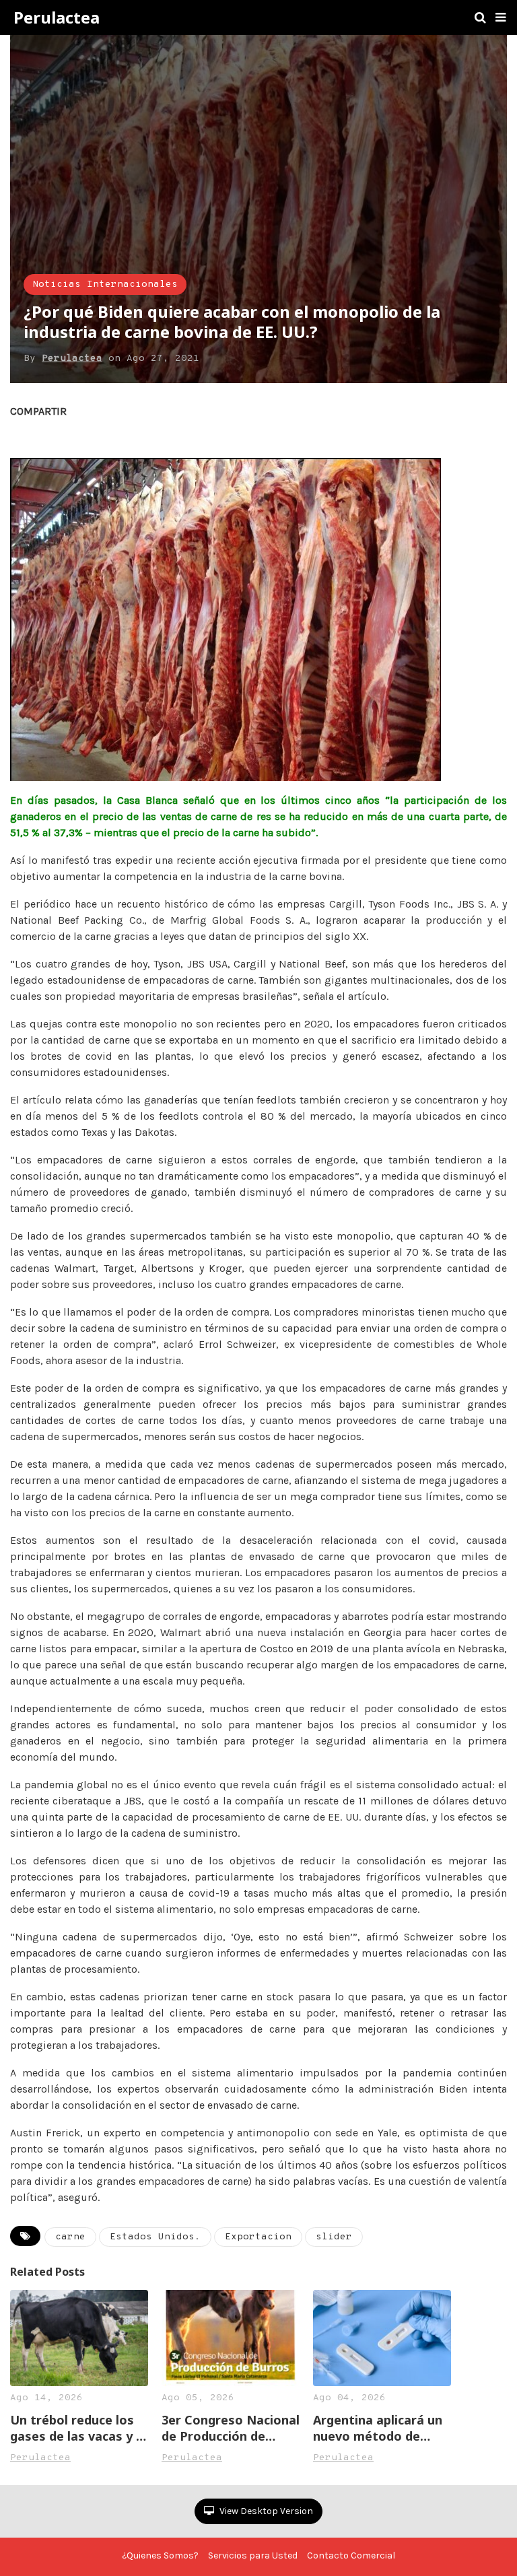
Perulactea (57, 18)
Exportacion (258, 2237)
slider (334, 2237)
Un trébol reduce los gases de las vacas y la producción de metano (78, 2428)
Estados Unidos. (155, 2237)
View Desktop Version (265, 2511)
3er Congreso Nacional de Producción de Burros (231, 2428)
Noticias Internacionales (105, 284)
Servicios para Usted (253, 2555)
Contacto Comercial (351, 2555)
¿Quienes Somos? (160, 2555)
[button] (501, 18)
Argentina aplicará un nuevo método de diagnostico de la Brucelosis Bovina (378, 2428)
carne (70, 2237)
